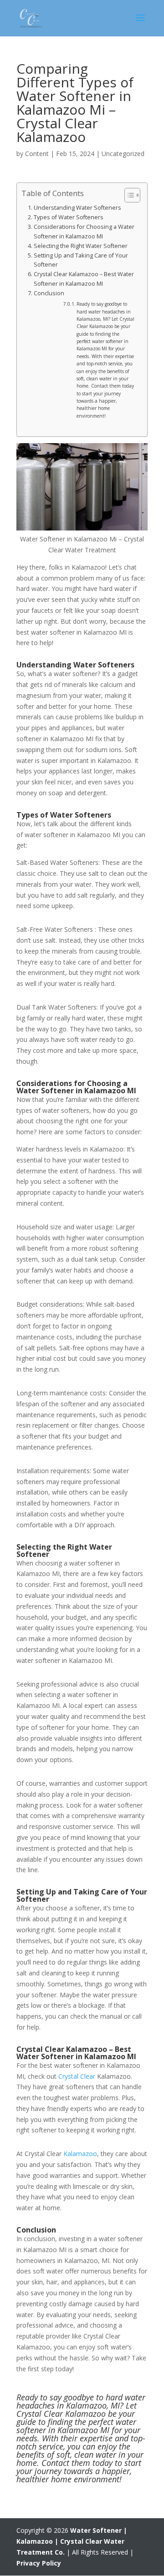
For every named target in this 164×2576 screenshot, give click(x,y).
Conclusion (50, 293)
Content (37, 154)
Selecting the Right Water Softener (81, 246)
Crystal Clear (77, 2076)
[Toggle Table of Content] (128, 195)
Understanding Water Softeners (78, 208)
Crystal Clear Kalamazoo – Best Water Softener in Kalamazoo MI (84, 279)
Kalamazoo (80, 2154)
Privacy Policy (39, 2563)
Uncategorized (123, 154)
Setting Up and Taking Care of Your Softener (81, 260)
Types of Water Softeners (69, 217)
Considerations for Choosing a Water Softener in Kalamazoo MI (84, 231)
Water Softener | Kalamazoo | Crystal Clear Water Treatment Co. (72, 2541)
